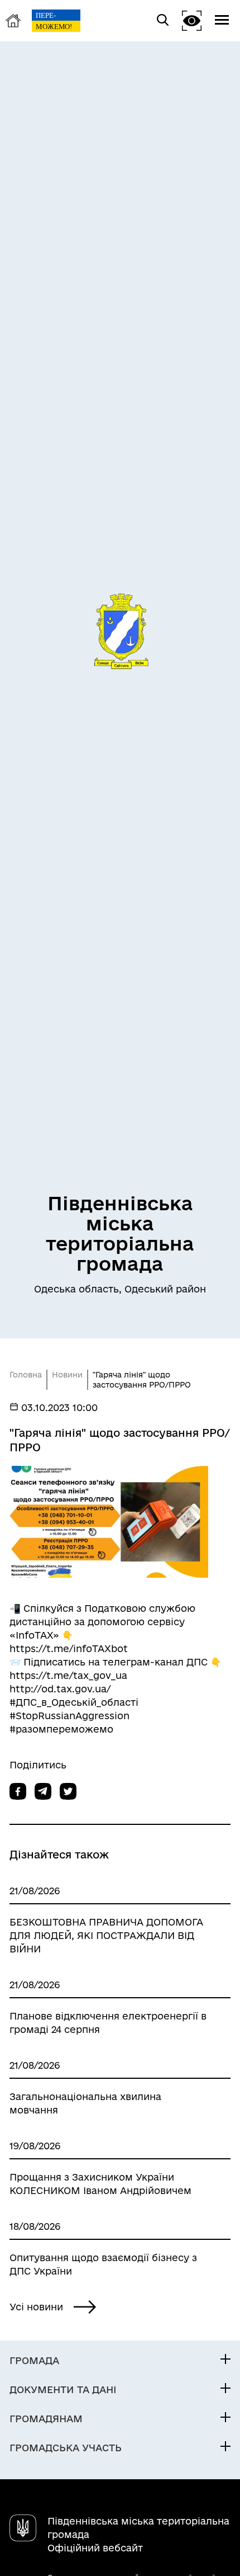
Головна (26, 1375)
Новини (67, 1375)
